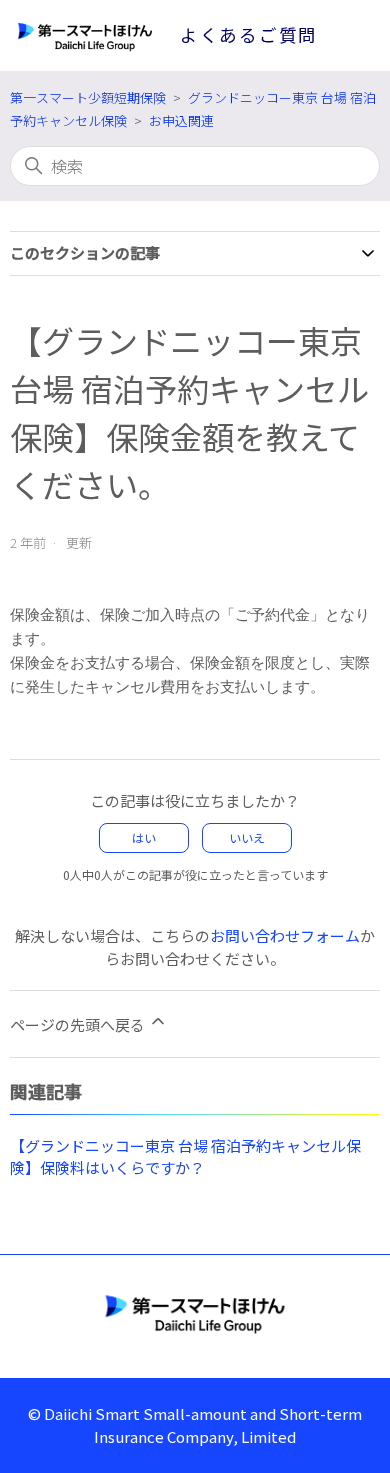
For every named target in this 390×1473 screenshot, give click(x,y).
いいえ (247, 837)
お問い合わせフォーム (285, 935)
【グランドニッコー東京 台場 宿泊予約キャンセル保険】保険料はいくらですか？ (185, 1157)
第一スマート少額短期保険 (88, 97)
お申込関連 (181, 120)
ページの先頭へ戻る (79, 1024)
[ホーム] (195, 1313)
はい (144, 837)
